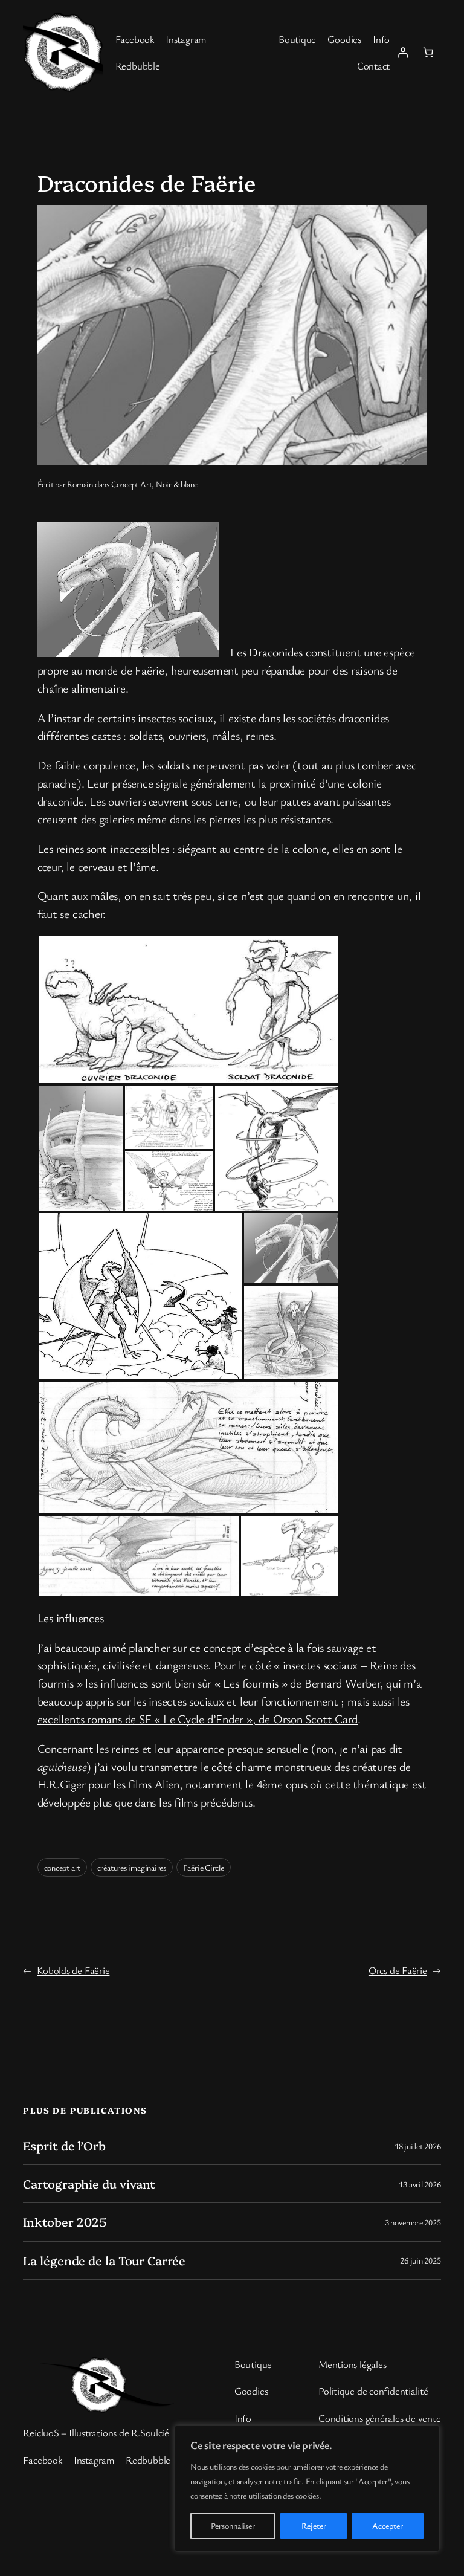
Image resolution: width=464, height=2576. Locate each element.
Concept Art (132, 484)
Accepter (388, 2526)
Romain (80, 484)
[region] (307, 2488)
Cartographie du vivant (89, 2184)
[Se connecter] (402, 52)
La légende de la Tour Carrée (104, 2260)
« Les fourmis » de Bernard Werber (297, 1683)
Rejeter (314, 2526)
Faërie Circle (204, 1867)
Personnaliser (233, 2526)
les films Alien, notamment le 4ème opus (210, 1784)
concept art (63, 1867)
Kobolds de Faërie (73, 1970)
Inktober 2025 (65, 2222)
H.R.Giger (62, 1784)
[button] (188, 1009)
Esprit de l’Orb (64, 2146)
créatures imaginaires (132, 1867)
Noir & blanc (177, 484)
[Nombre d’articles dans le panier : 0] (428, 52)
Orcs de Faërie (398, 1970)
